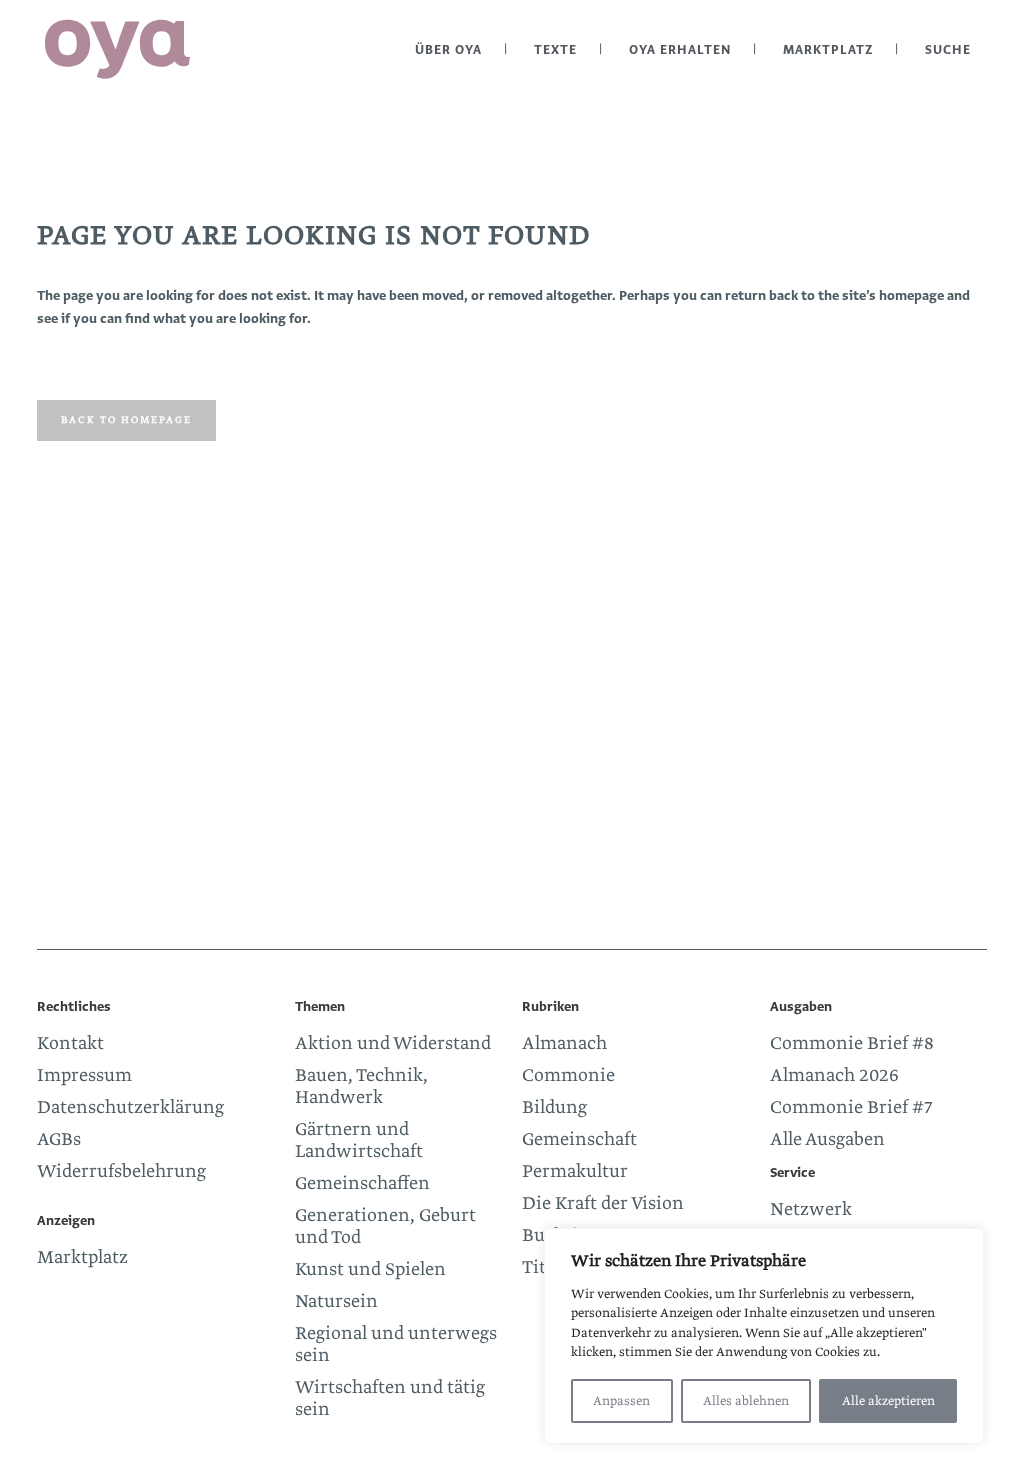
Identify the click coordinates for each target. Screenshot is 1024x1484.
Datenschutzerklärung (130, 1108)
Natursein (336, 1302)
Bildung (554, 1108)
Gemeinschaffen (362, 1184)
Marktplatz (82, 1258)
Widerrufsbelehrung (121, 1172)
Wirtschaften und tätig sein (390, 1399)
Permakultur (575, 1172)
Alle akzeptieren (888, 1401)
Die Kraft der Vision (603, 1204)
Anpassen (621, 1401)
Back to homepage (126, 420)
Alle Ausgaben (827, 1140)
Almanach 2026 (834, 1076)
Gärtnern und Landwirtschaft (359, 1141)
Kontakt (70, 1044)
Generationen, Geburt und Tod (385, 1227)
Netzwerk (811, 1210)
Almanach (564, 1044)
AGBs (59, 1140)
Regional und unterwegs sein (396, 1345)
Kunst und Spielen (370, 1270)
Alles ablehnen (746, 1401)
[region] (764, 1336)
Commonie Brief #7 (851, 1108)
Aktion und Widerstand (393, 1044)
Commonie (568, 1076)
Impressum (84, 1076)
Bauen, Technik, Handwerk (361, 1087)
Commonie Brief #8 (852, 1044)
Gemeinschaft (579, 1140)
